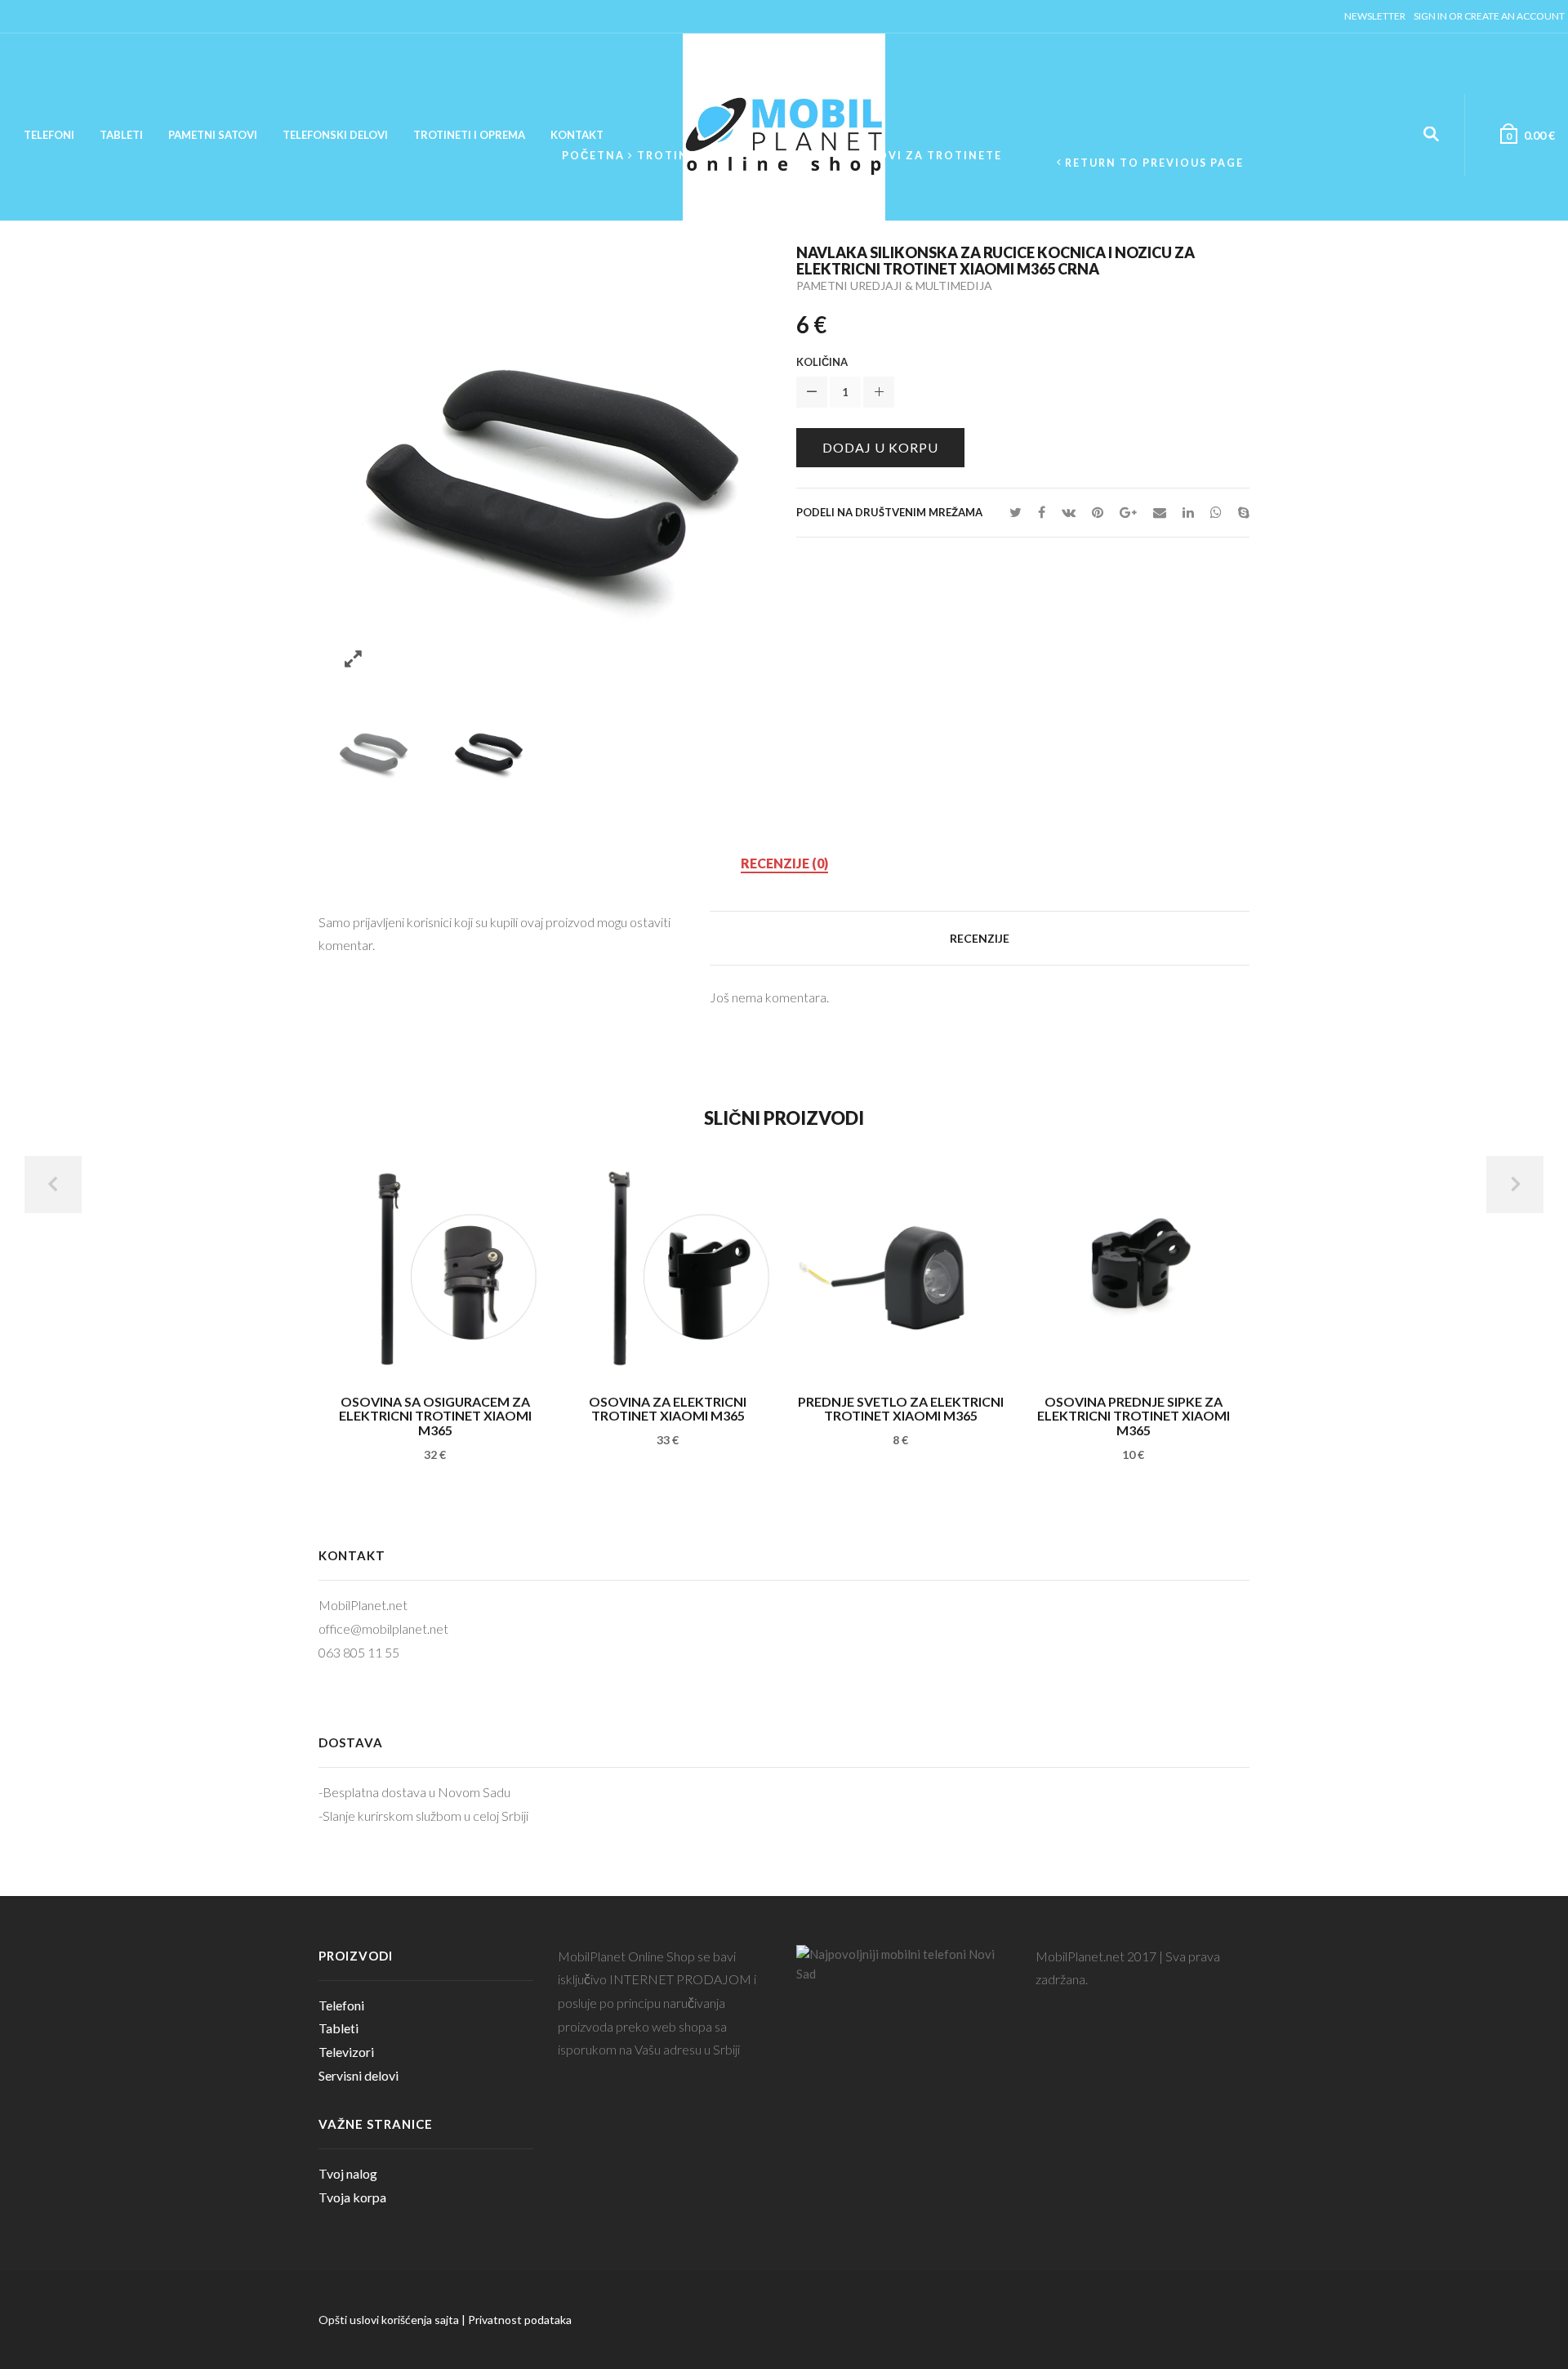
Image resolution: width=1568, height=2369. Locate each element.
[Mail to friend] (1160, 512)
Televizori (346, 2052)
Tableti (121, 135)
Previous (53, 1184)
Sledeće (1515, 1184)
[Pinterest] (1098, 512)
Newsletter (1375, 16)
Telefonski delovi (335, 135)
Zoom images (353, 660)
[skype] (1240, 512)
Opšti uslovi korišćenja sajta (389, 2320)
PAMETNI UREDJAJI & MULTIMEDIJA (894, 286)
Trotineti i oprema (469, 135)
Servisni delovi (359, 2075)
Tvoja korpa (352, 2197)
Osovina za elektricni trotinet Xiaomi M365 (668, 1409)
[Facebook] (1042, 512)
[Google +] (1128, 512)
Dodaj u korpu (880, 447)
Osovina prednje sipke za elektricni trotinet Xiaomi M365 (1134, 1416)
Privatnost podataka (520, 2320)
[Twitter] (1016, 512)
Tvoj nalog (348, 2173)
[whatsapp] (1216, 512)
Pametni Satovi (213, 135)
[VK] (1069, 512)
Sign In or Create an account (1489, 16)
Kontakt (577, 135)
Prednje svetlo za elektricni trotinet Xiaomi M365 (901, 1409)
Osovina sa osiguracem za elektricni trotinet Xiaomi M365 (435, 1416)
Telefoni (49, 135)
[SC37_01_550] (372, 750)
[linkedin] (1188, 512)
